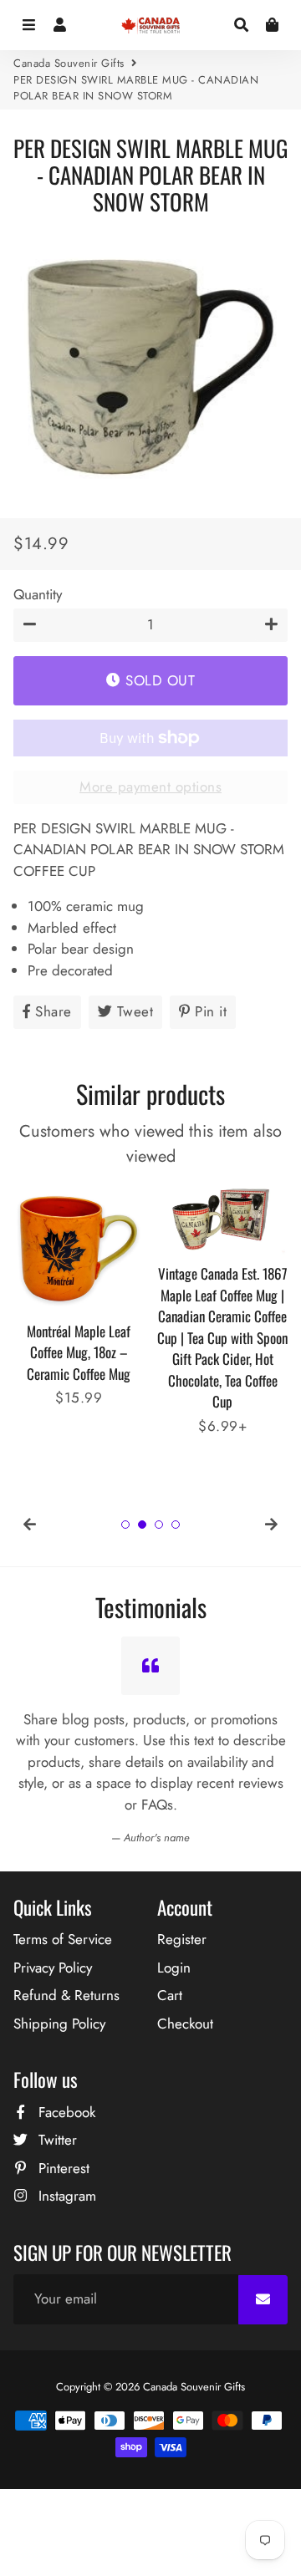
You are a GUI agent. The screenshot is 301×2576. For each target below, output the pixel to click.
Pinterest (62, 2168)
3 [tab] (159, 1525)
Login (174, 1968)
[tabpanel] (79, 1296)
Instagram (65, 2196)
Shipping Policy (59, 2024)
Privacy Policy (53, 1968)
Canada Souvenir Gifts (69, 63)
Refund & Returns (66, 1995)
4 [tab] (176, 1525)
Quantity (38, 594)
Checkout (185, 2024)
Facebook (65, 2112)
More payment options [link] (150, 787)
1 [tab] (125, 1525)
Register (182, 1939)
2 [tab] (142, 1525)
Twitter (56, 2140)
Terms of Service (63, 1939)
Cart (170, 1995)
